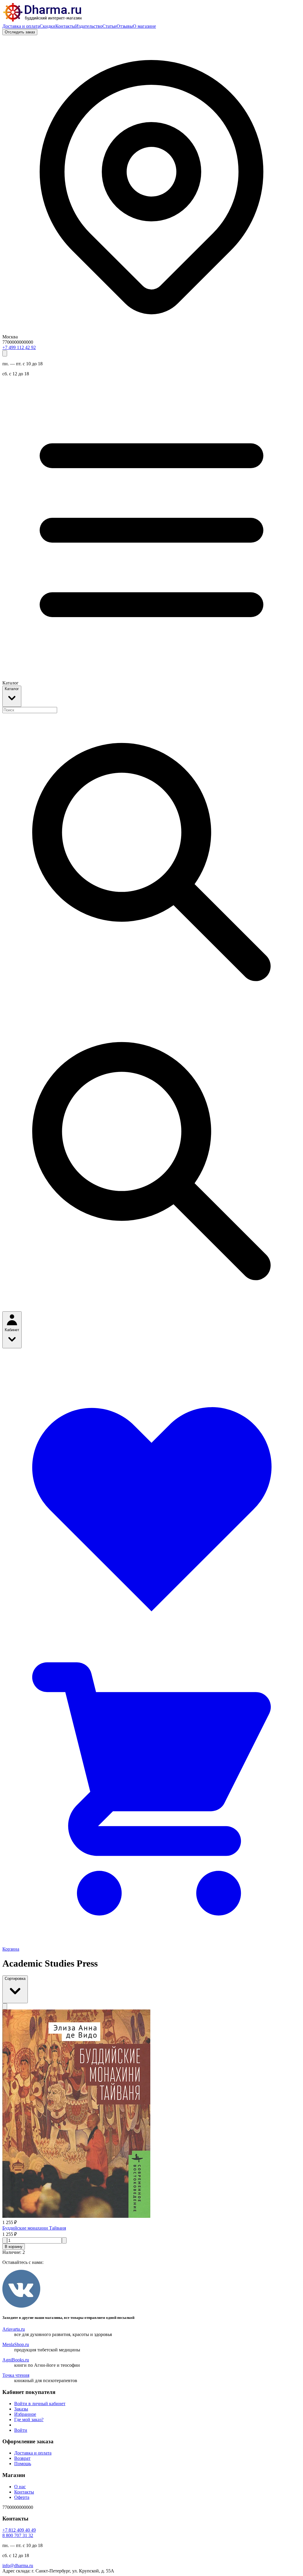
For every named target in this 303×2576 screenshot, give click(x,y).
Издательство (89, 26)
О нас (20, 2487)
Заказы (21, 2409)
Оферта (22, 2497)
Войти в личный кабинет (40, 2404)
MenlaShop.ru (16, 2344)
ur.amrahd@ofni (18, 2566)
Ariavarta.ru (14, 2329)
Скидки (47, 26)
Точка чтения (16, 2375)
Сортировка (15, 1979)
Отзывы (125, 26)
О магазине (144, 26)
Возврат (22, 2458)
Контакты (65, 26)
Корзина (11, 1949)
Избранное (25, 2414)
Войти (21, 2430)
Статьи (109, 26)
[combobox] (30, 710)
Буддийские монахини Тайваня (34, 2228)
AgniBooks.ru (16, 2360)
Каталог (12, 689)
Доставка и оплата (21, 26)
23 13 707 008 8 (18, 2535)
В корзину (14, 2247)
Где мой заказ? (29, 2420)
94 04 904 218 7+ (19, 2530)
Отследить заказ (20, 32)
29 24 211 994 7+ (19, 347)
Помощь (23, 2464)
